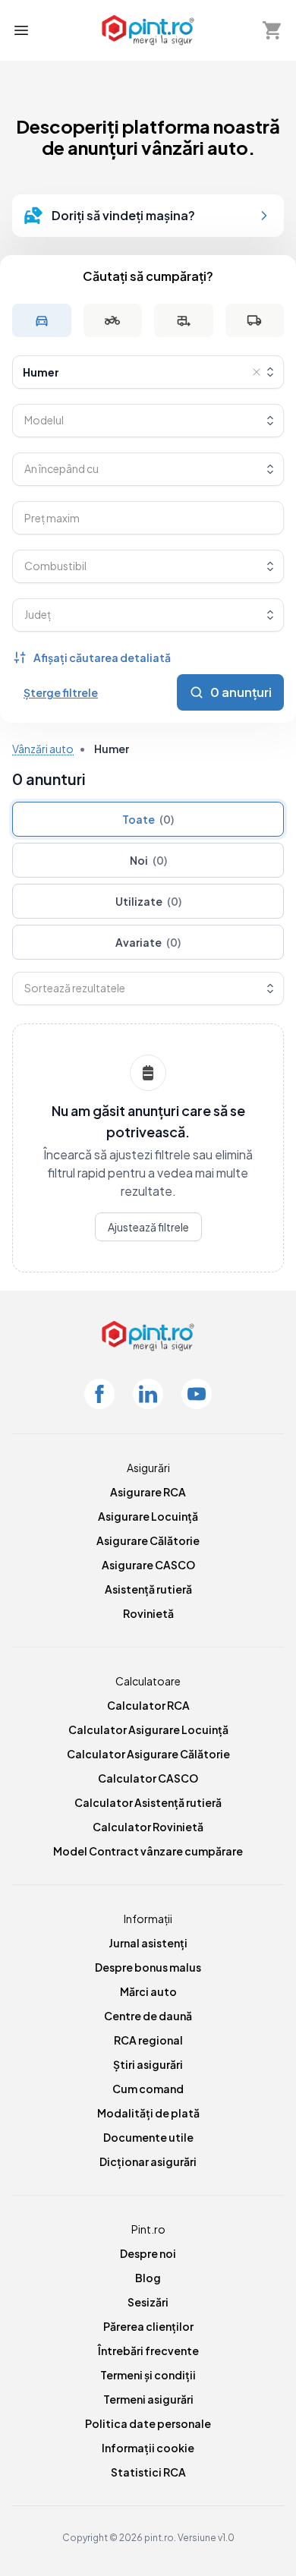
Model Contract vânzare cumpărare (148, 1851)
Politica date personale (148, 2423)
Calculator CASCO (148, 1778)
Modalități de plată (148, 2113)
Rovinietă (148, 1613)
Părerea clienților (148, 2326)
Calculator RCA (148, 1705)
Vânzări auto (43, 749)
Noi (148, 860)
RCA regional (148, 2040)
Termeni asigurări (148, 2399)
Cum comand (148, 2089)
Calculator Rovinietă (148, 1827)
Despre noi (148, 2253)
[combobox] (148, 372)
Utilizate (148, 901)
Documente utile (148, 2137)
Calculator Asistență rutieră (148, 1802)
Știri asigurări (148, 2064)
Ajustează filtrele (148, 1227)
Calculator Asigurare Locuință (148, 1729)
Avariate (148, 942)
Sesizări (148, 2302)
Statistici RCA (148, 2472)
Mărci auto (148, 1991)
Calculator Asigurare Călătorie (148, 1754)
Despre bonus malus (148, 1967)
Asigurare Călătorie (148, 1540)
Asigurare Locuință (148, 1516)
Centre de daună (148, 2016)
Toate (148, 819)
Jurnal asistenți (148, 1943)
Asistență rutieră (148, 1589)
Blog (148, 2278)
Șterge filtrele (61, 692)
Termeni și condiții (148, 2375)
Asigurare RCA (148, 1492)
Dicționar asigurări (148, 2161)
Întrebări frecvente (148, 2351)
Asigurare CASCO (148, 1565)
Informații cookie (148, 2448)
